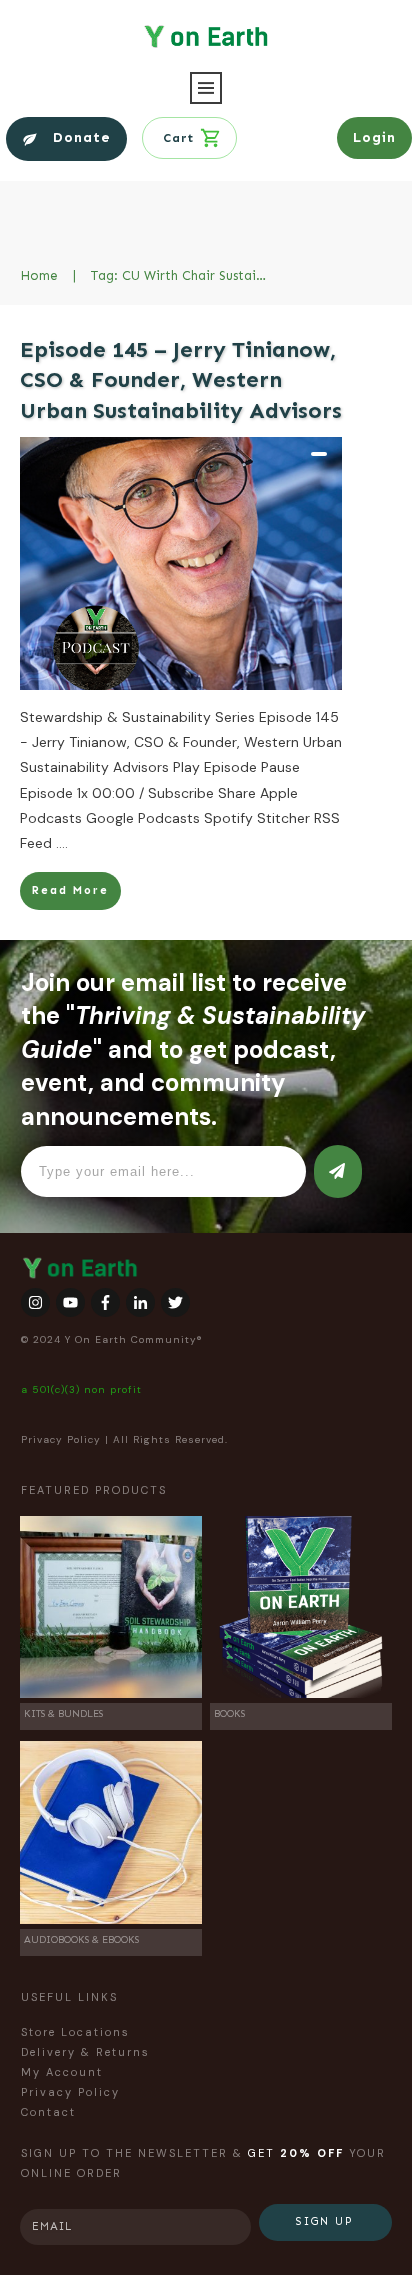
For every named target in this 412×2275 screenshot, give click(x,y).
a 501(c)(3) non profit (81, 1389)
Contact (48, 2112)
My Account (62, 2072)
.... (62, 843)
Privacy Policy (61, 1439)
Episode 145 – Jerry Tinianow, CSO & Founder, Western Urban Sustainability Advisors (181, 380)
